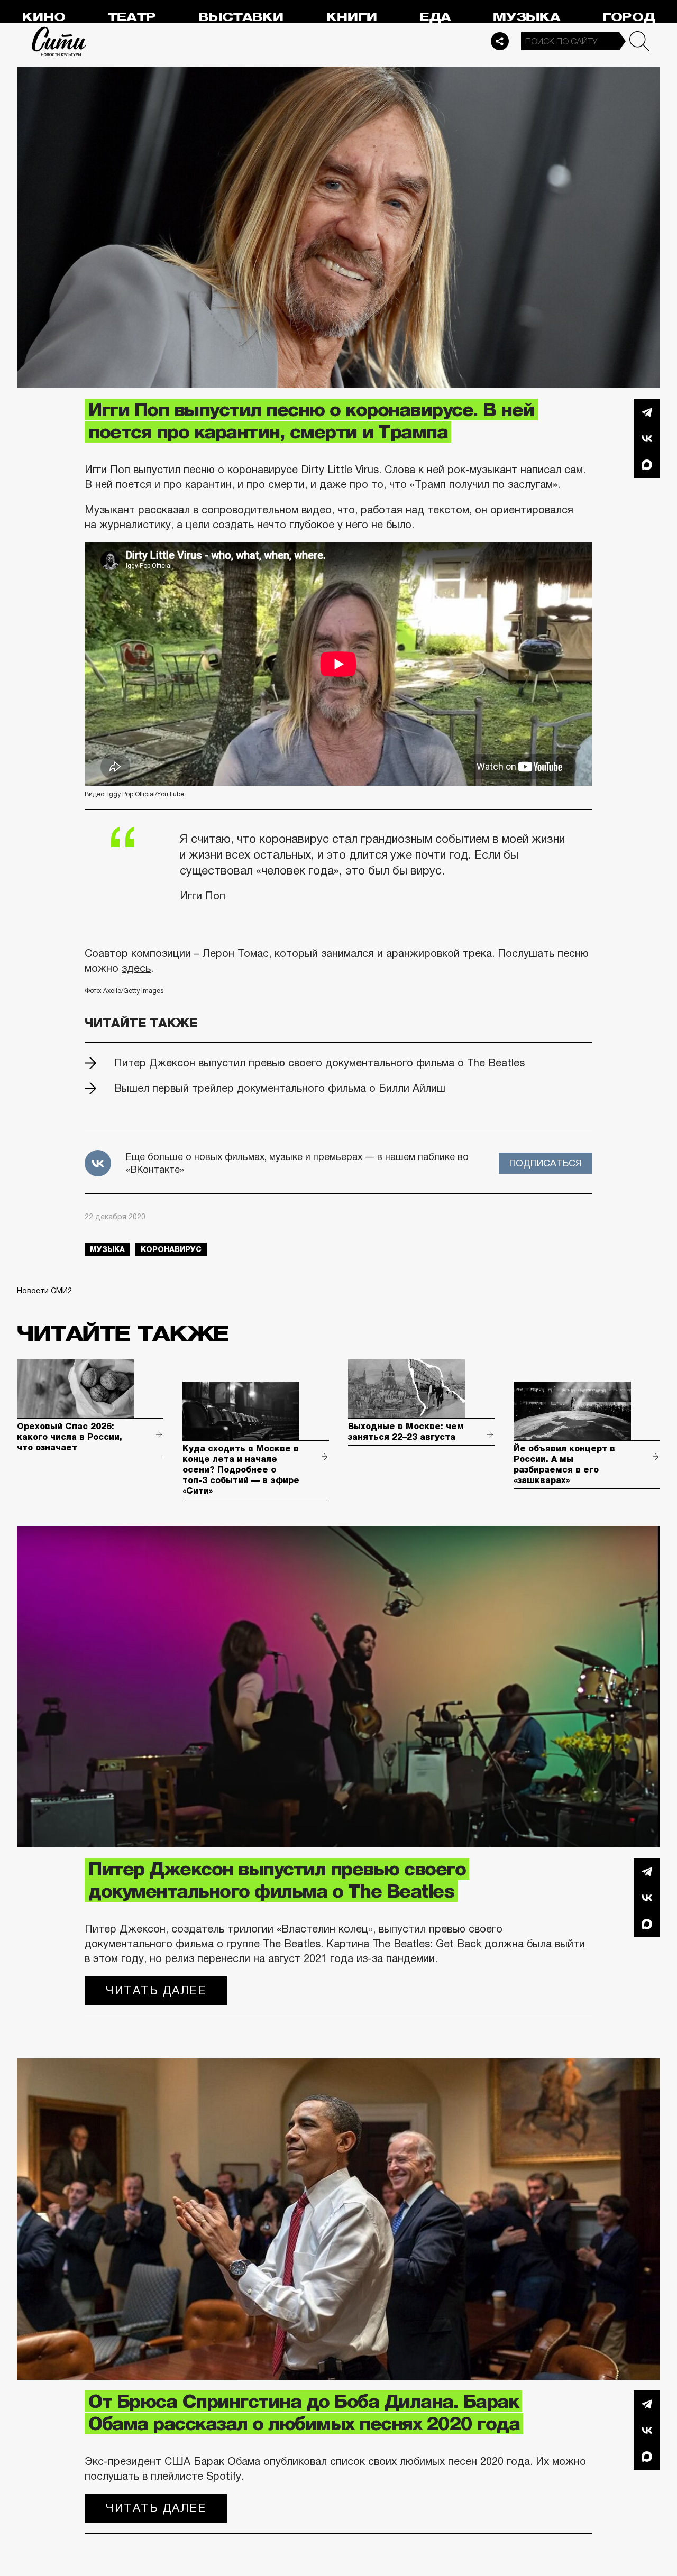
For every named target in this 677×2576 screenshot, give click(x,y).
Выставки (241, 17)
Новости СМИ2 (44, 1291)
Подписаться (546, 1163)
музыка (107, 1249)
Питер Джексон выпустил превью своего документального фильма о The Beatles (319, 1063)
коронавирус (171, 1249)
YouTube (171, 794)
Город (629, 17)
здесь (136, 968)
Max (647, 465)
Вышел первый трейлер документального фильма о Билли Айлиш (280, 1088)
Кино (44, 17)
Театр (132, 17)
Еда (435, 17)
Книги (352, 17)
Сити (59, 41)
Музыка (527, 17)
